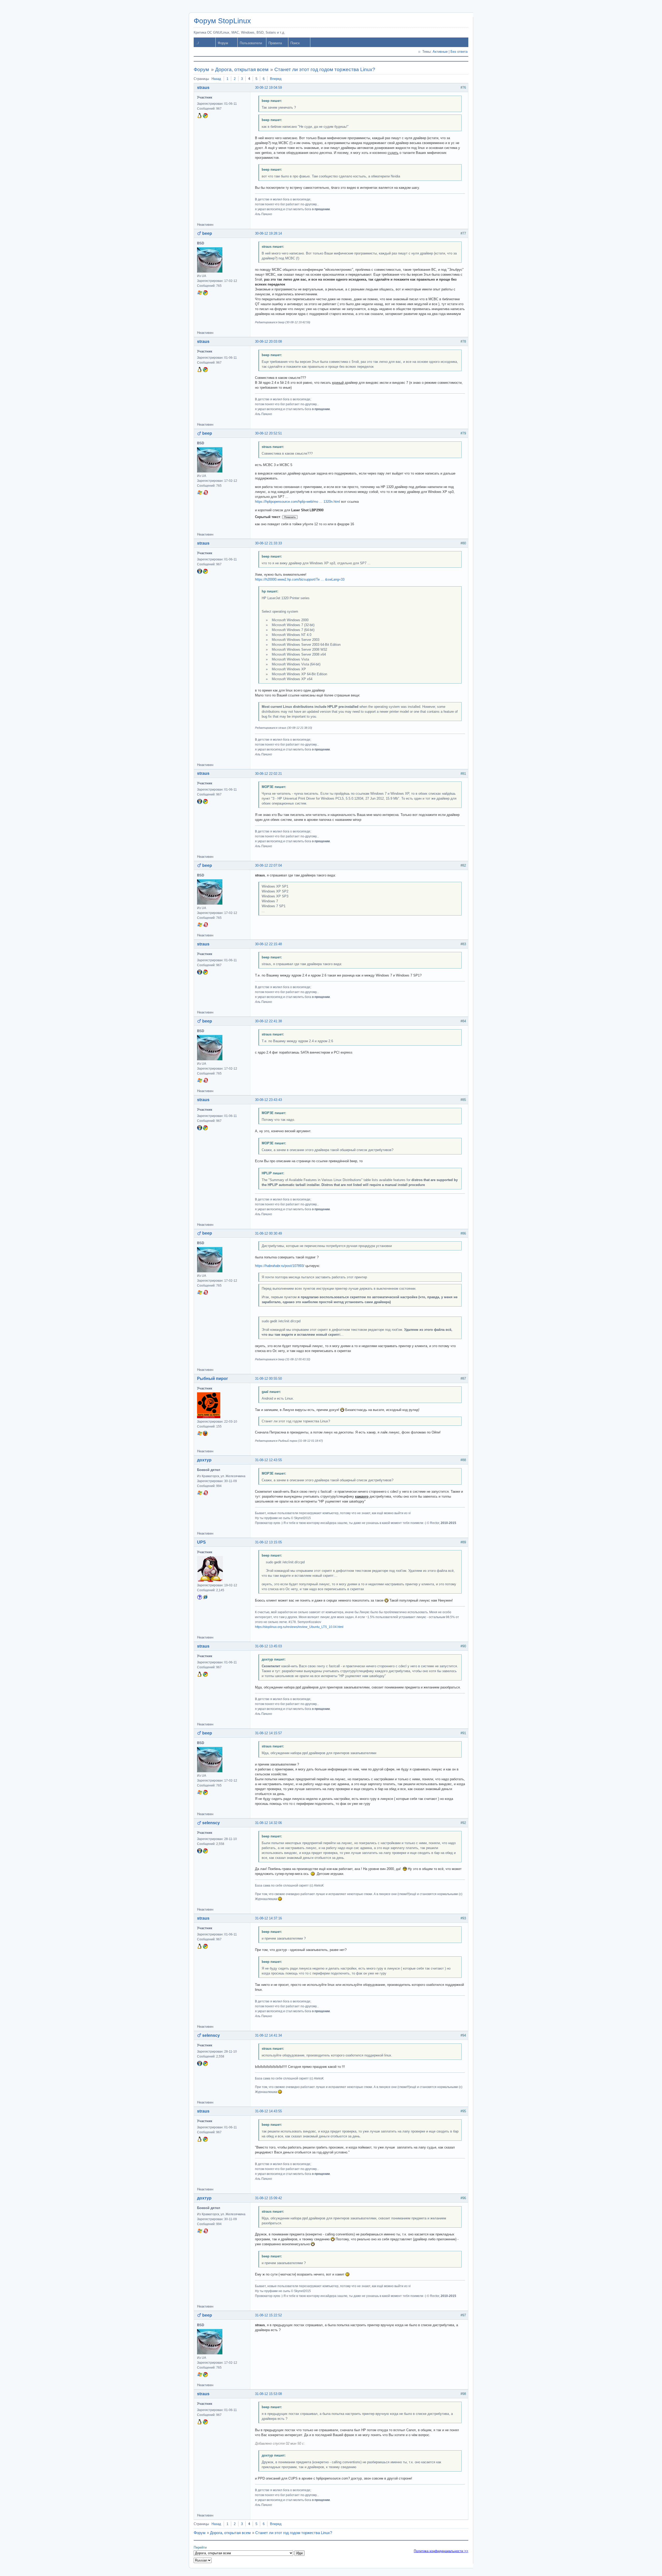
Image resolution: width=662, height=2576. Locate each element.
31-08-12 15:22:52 (268, 2315)
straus (203, 88)
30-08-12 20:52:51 (268, 433)
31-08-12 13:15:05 (268, 1542)
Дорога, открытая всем (242, 69)
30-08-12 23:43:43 (268, 1100)
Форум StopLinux (222, 21)
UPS (201, 1542)
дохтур (204, 1460)
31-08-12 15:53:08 (268, 2394)
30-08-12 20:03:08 (268, 341)
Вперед (276, 79)
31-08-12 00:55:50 (268, 1379)
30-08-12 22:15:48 (268, 944)
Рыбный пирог (213, 1379)
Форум (223, 43)
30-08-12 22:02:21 (268, 774)
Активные (440, 52)
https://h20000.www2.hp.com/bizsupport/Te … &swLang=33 (300, 579)
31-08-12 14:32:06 (268, 1823)
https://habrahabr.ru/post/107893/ (280, 1266)
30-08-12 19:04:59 (268, 88)
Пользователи (251, 43)
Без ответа (459, 52)
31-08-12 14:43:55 (268, 2111)
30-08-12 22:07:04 (268, 865)
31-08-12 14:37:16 (268, 1918)
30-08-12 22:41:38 (268, 1021)
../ (197, 43)
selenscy (211, 1823)
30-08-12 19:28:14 (268, 233)
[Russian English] (203, 2560)
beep (207, 233)
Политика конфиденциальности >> (441, 2551)
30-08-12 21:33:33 (268, 543)
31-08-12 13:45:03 (268, 1646)
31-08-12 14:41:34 (268, 2035)
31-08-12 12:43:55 (268, 1460)
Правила (275, 43)
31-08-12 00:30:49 (268, 1233)
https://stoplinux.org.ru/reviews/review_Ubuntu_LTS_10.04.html (299, 1627)
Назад (216, 79)
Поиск (295, 43)
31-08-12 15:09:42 (268, 2198)
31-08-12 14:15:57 (268, 1733)
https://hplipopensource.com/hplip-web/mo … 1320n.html (298, 502)
